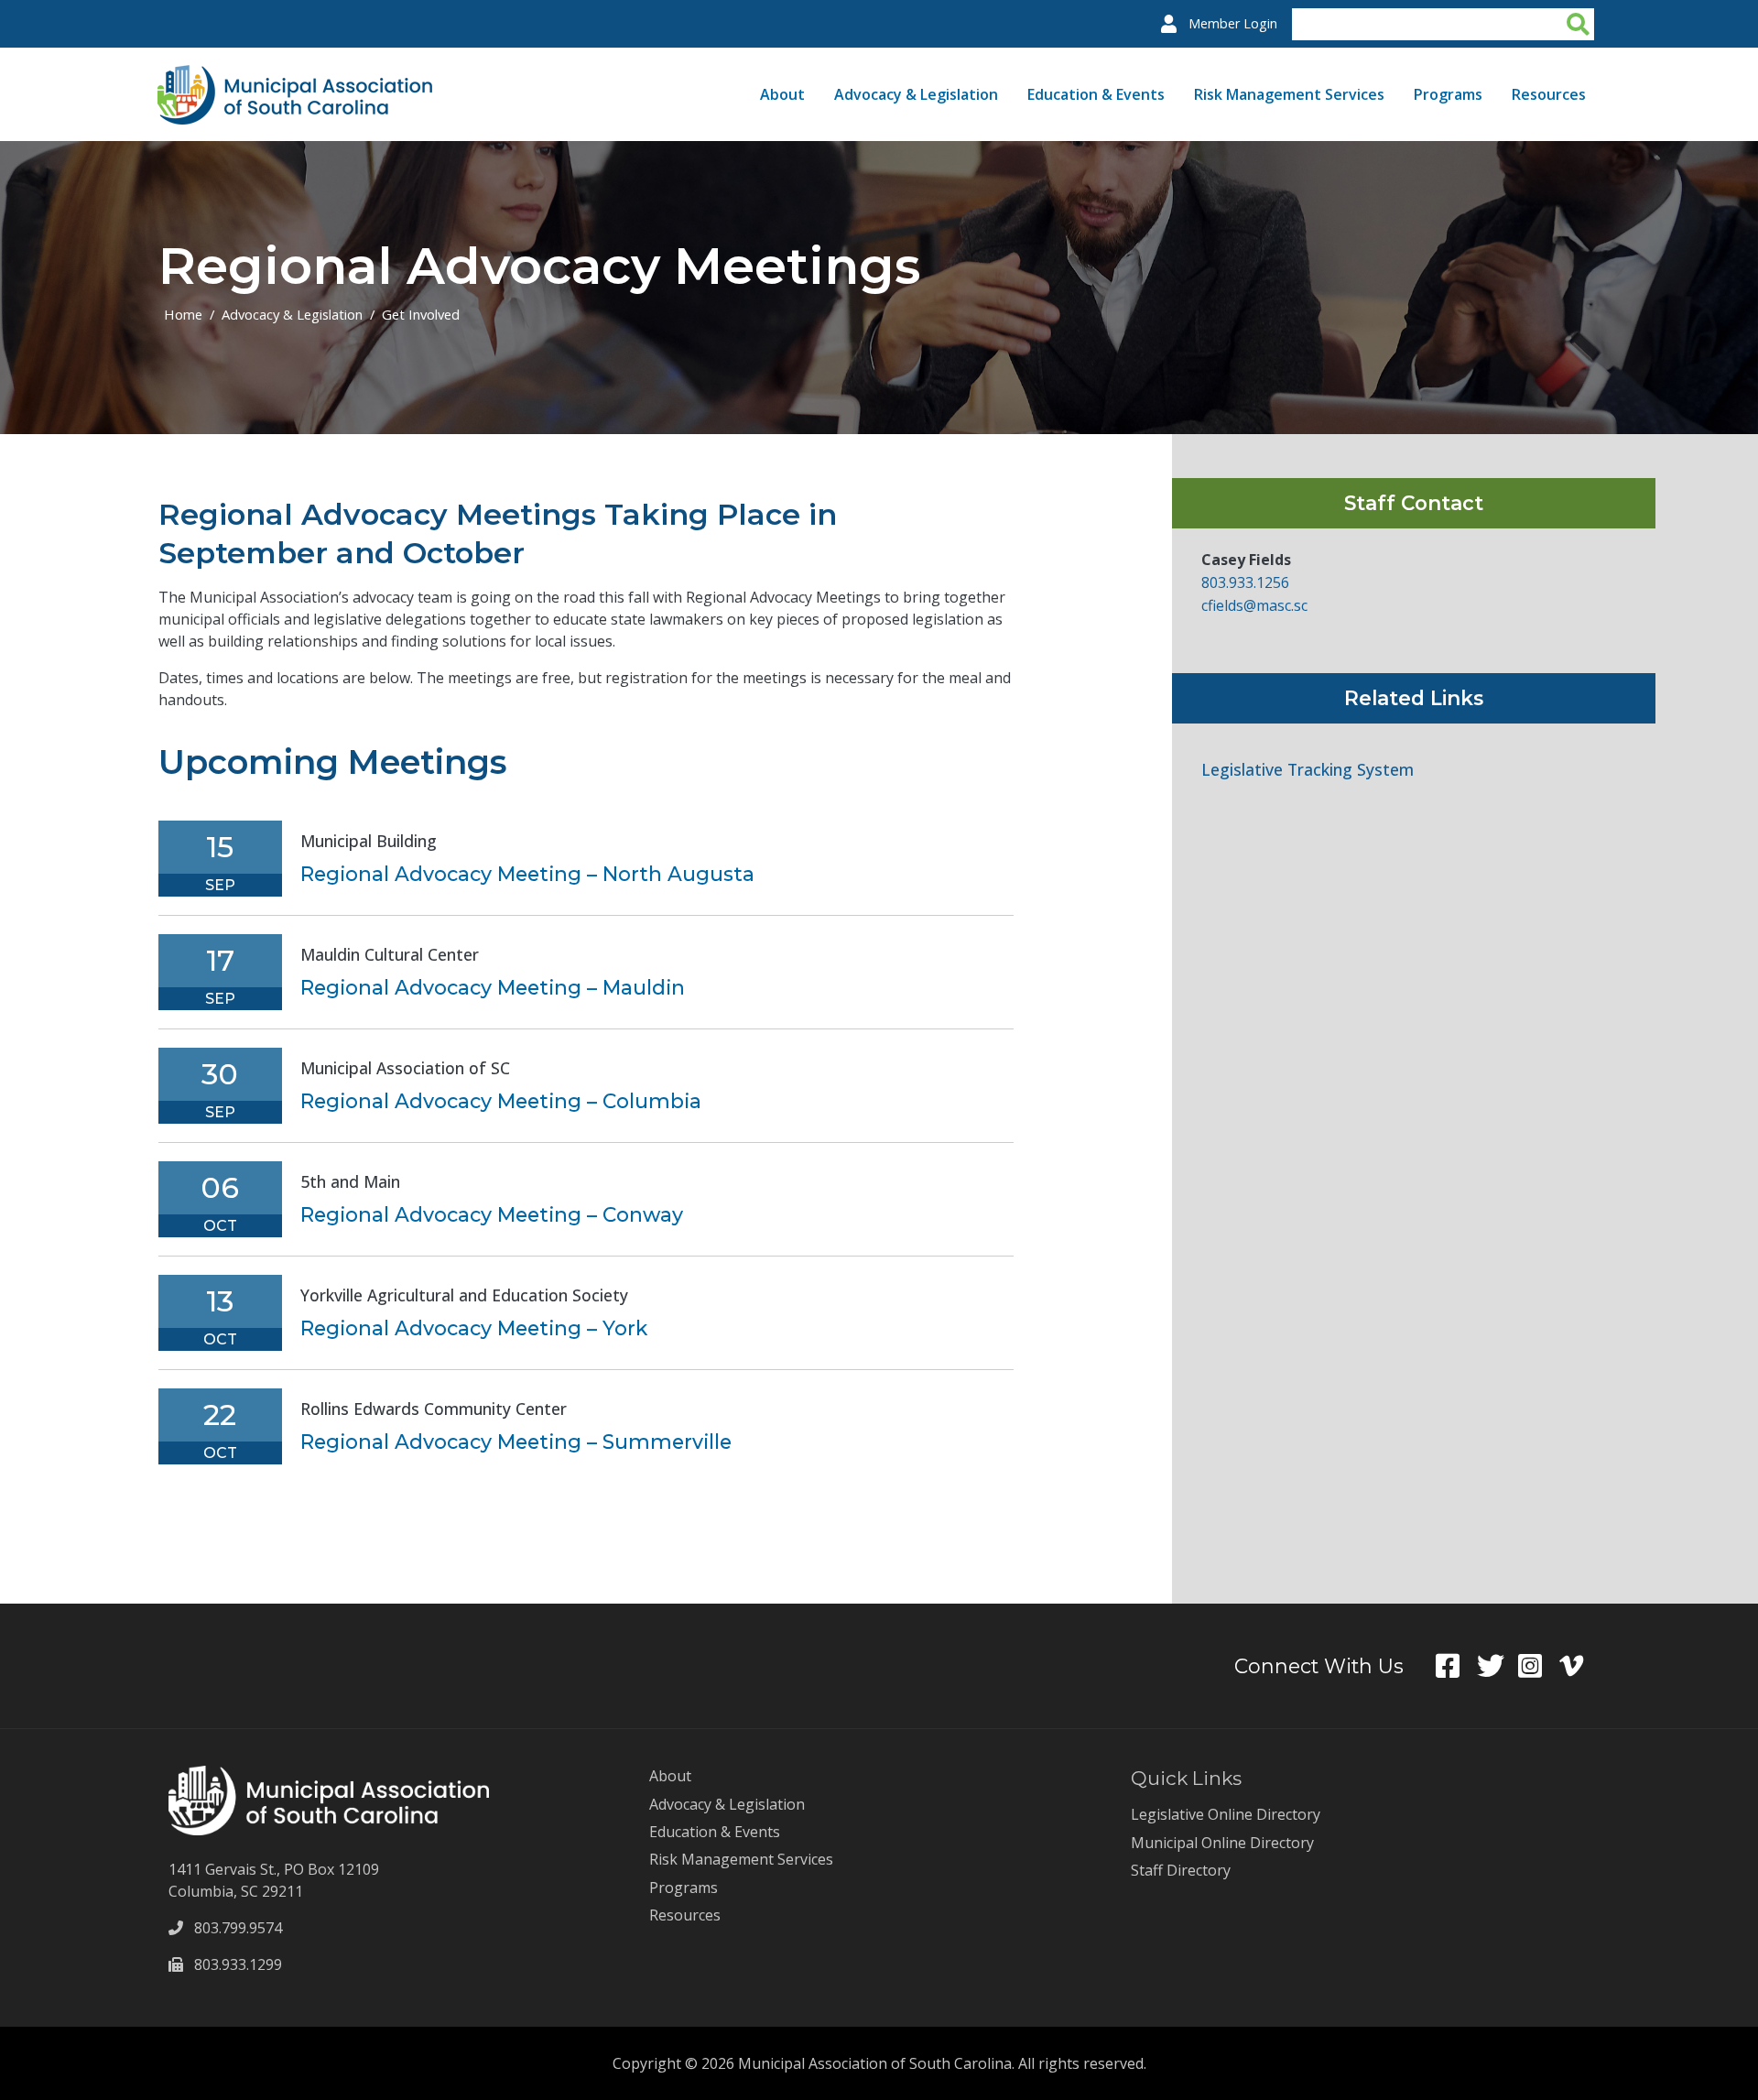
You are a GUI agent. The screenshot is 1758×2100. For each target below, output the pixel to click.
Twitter (1498, 1666)
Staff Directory (1181, 1870)
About (782, 94)
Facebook (1456, 1666)
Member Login (1233, 23)
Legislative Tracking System (1308, 770)
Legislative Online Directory (1226, 1814)
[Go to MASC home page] (295, 76)
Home (183, 314)
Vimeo (1580, 1666)
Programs (1448, 94)
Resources (1549, 94)
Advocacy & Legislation (916, 94)
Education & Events (1096, 94)
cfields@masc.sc (1254, 605)
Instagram (1539, 1666)
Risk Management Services (1289, 94)
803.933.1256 (1245, 582)
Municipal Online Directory (1222, 1843)
